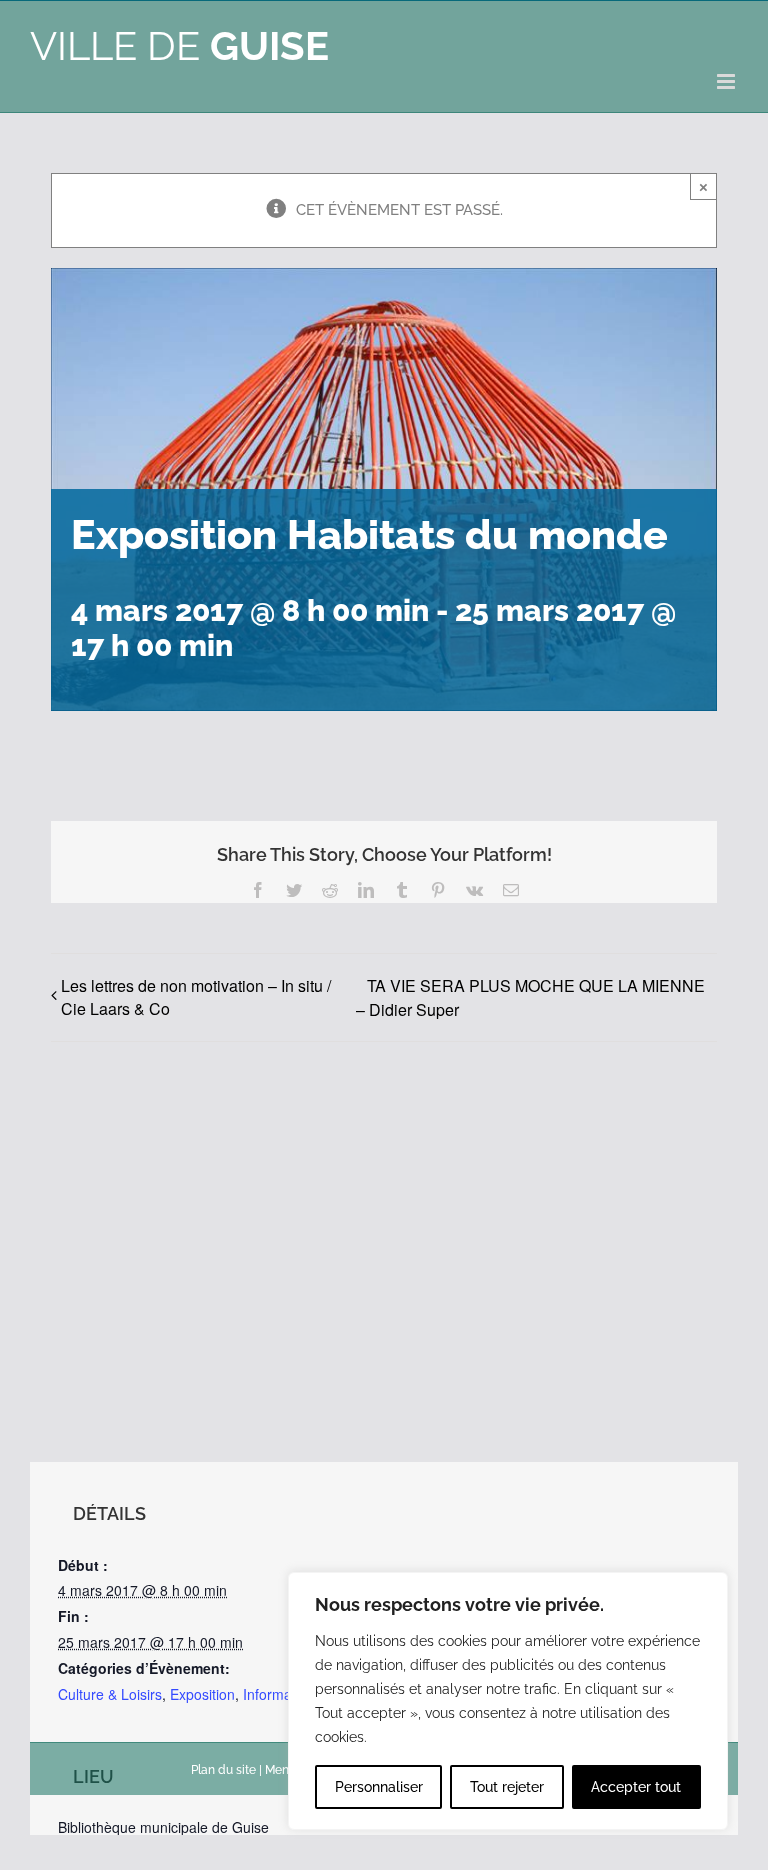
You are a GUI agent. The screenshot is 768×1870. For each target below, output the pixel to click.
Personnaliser (379, 1787)
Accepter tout (636, 1787)
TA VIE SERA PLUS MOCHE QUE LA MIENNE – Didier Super (530, 997)
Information (279, 1694)
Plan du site (223, 1770)
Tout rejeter (507, 1787)
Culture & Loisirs (110, 1694)
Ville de (179, 45)
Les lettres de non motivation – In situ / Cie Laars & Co (196, 997)
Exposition (202, 1694)
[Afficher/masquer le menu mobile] (727, 81)
